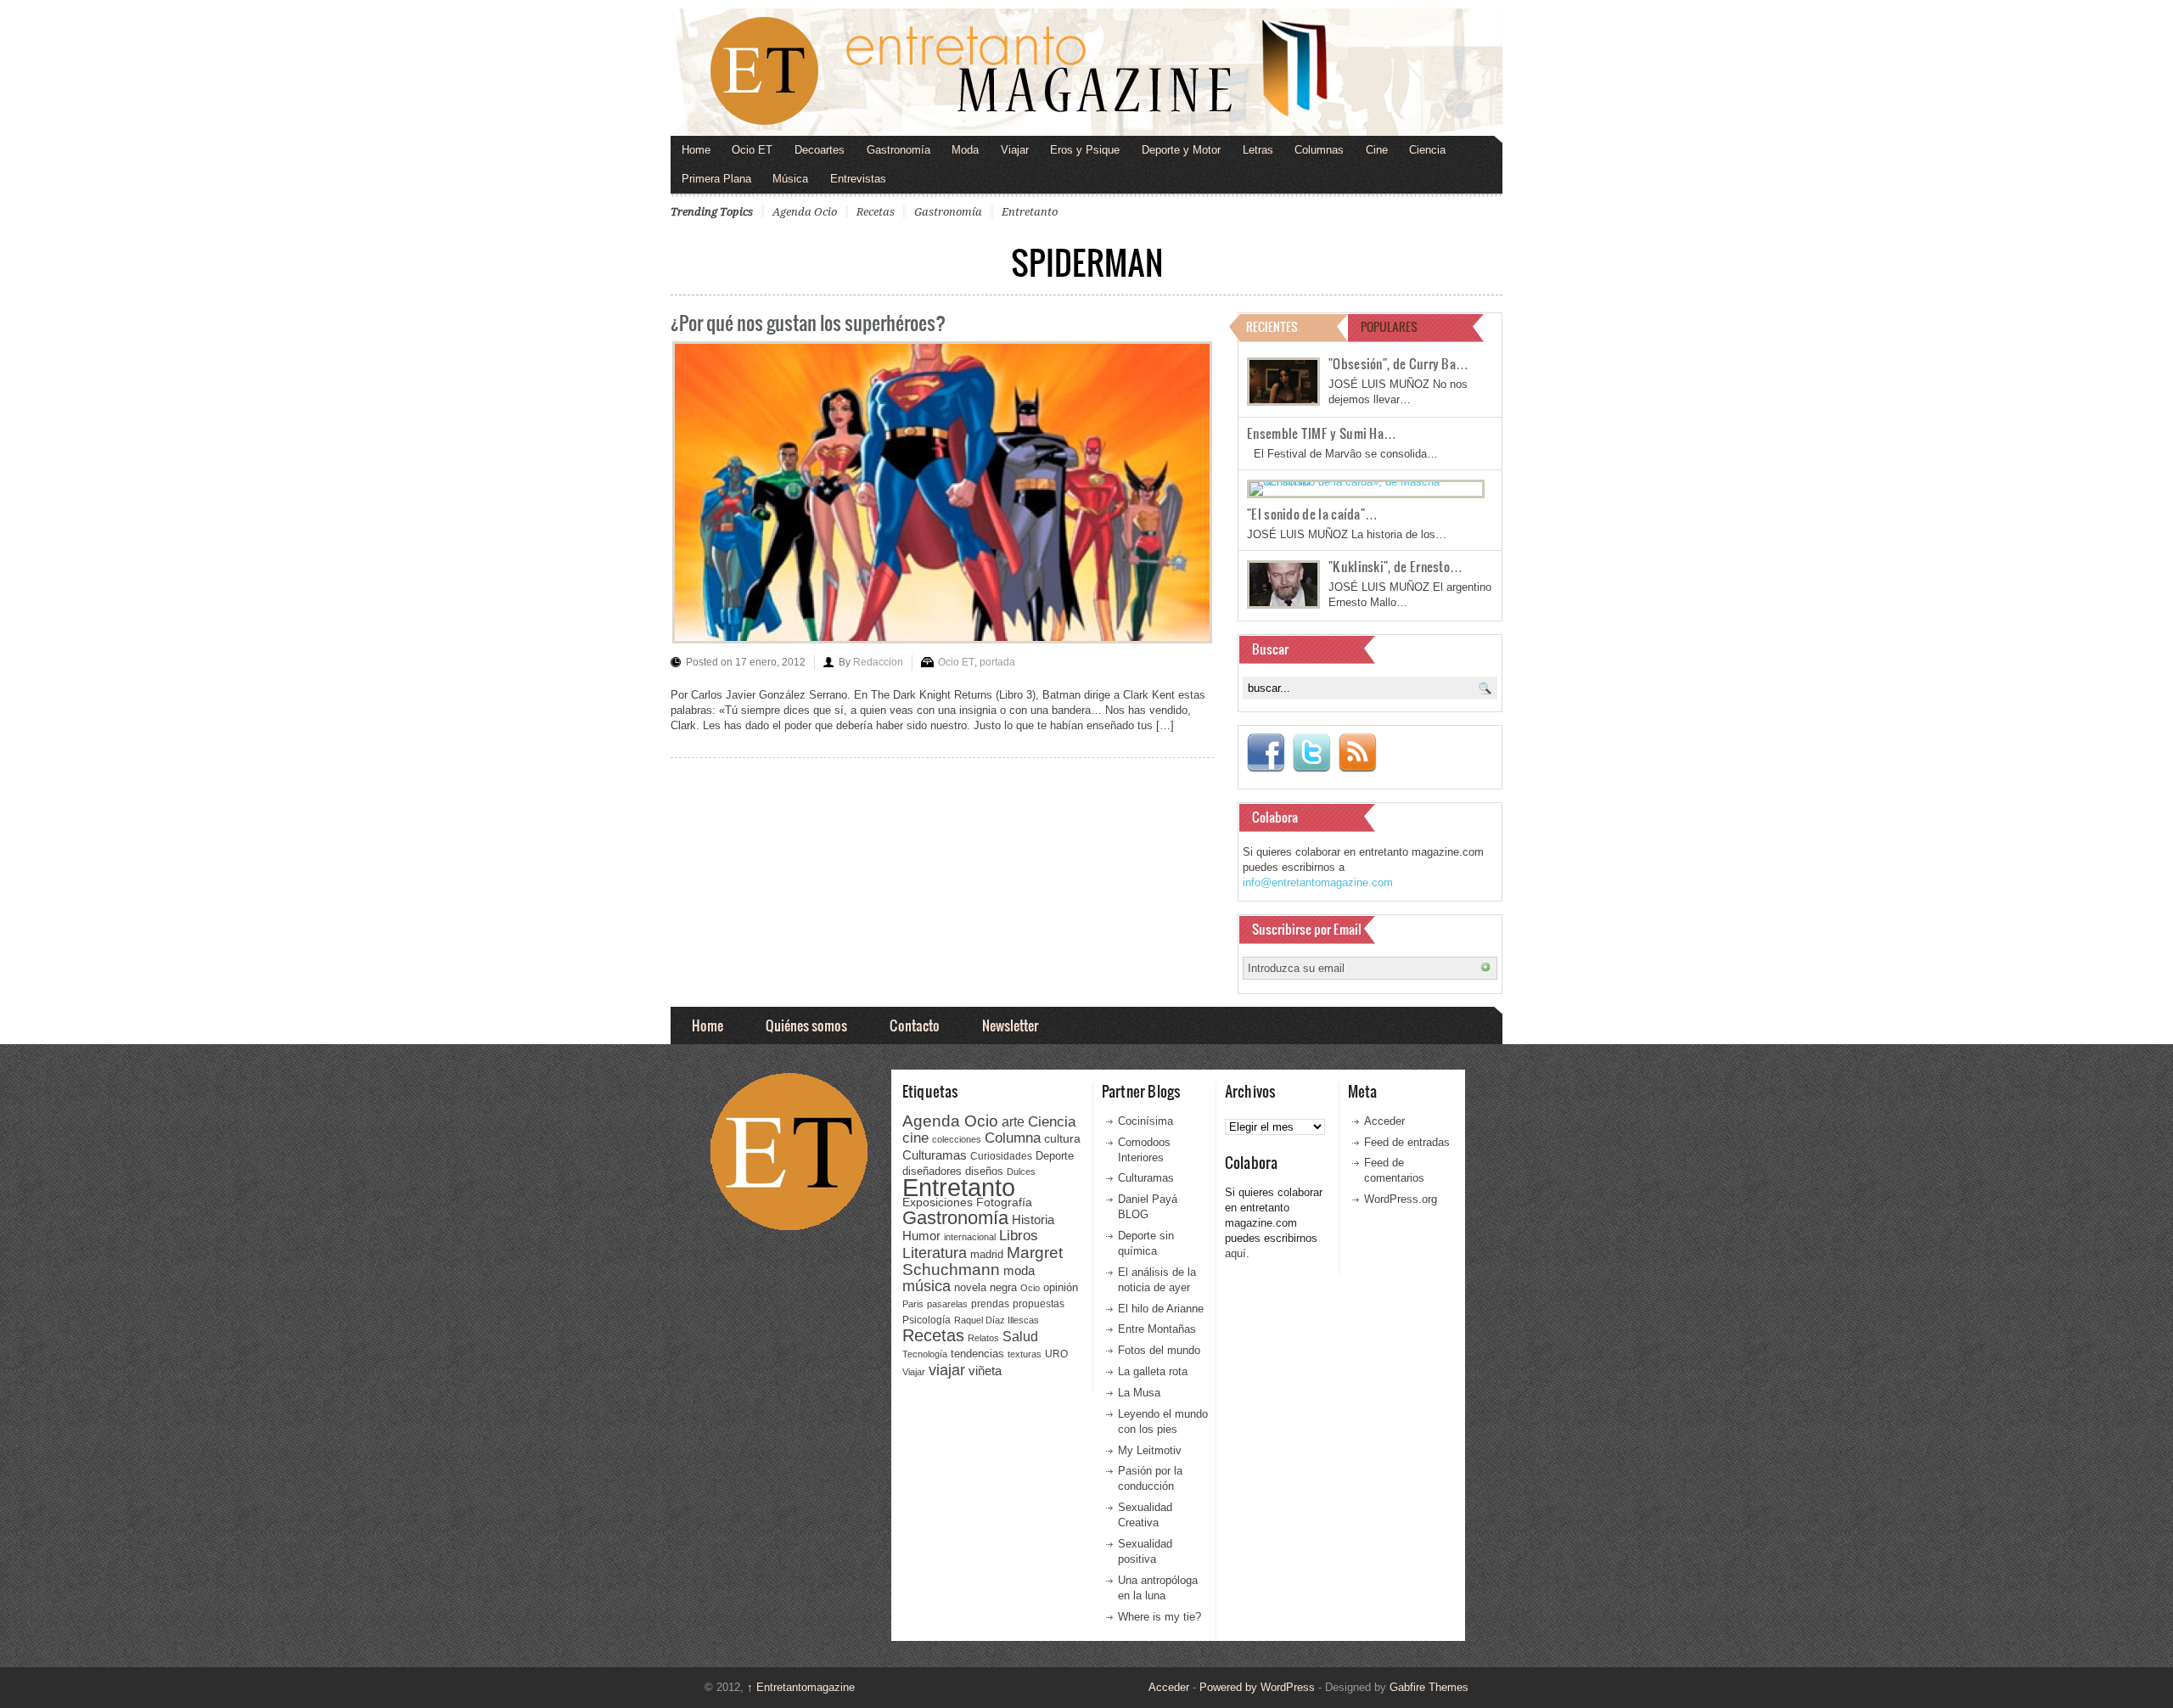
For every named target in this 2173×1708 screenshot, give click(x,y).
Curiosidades (1001, 1156)
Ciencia (1427, 150)
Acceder (1384, 1121)
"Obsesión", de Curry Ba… (1398, 363)
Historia (1033, 1219)
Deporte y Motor (1181, 150)
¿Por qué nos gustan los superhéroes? (808, 322)
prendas (990, 1304)
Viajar (1015, 150)
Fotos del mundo (1159, 1350)
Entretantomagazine (801, 1687)
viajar (947, 1370)
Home (696, 150)
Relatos (983, 1338)
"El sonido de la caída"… (1312, 514)
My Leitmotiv (1150, 1450)
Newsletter (1010, 1025)
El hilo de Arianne (1161, 1309)
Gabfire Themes (1429, 1687)
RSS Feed (1357, 753)
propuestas (1039, 1304)
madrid (987, 1254)
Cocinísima (1145, 1121)
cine (915, 1138)
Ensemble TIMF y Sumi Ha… (1322, 433)
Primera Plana (716, 179)
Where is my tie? (1159, 1617)
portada (997, 662)
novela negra (985, 1287)
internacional (970, 1237)
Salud (1020, 1337)
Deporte (1055, 1156)
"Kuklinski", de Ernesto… (1395, 566)
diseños (984, 1171)
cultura (1062, 1138)
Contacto (915, 1025)
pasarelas (947, 1304)
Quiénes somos (806, 1025)
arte (1013, 1122)
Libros (1019, 1235)
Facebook (1266, 753)
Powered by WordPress (1257, 1687)
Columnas (1319, 150)
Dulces (1021, 1171)
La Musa (1139, 1393)
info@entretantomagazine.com (1318, 882)
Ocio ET (752, 150)
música (926, 1286)
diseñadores (932, 1171)
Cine (1377, 150)
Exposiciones (938, 1202)
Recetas (876, 212)
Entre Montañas (1157, 1329)
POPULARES (1389, 326)
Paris (913, 1304)
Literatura (935, 1253)
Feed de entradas (1407, 1142)
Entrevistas (858, 179)
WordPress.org (1401, 1199)
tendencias (977, 1354)
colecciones (957, 1139)
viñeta (985, 1371)
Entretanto (1030, 212)
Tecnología (925, 1354)
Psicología (926, 1320)
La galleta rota (1153, 1371)
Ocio (1030, 1288)
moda (1019, 1270)
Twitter (1311, 753)
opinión (1061, 1287)
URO (1056, 1354)
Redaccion (878, 662)
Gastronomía (898, 150)
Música (790, 179)
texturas (1025, 1354)
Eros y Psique (1085, 150)
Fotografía (1004, 1202)
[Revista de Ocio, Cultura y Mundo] (1086, 72)
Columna (1013, 1138)
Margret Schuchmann (983, 1261)
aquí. (1237, 1253)
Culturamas (935, 1155)
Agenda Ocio (805, 212)
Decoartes (820, 150)
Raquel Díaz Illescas (997, 1320)
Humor (921, 1236)
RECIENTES (1272, 326)
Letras (1258, 150)
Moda (965, 150)
